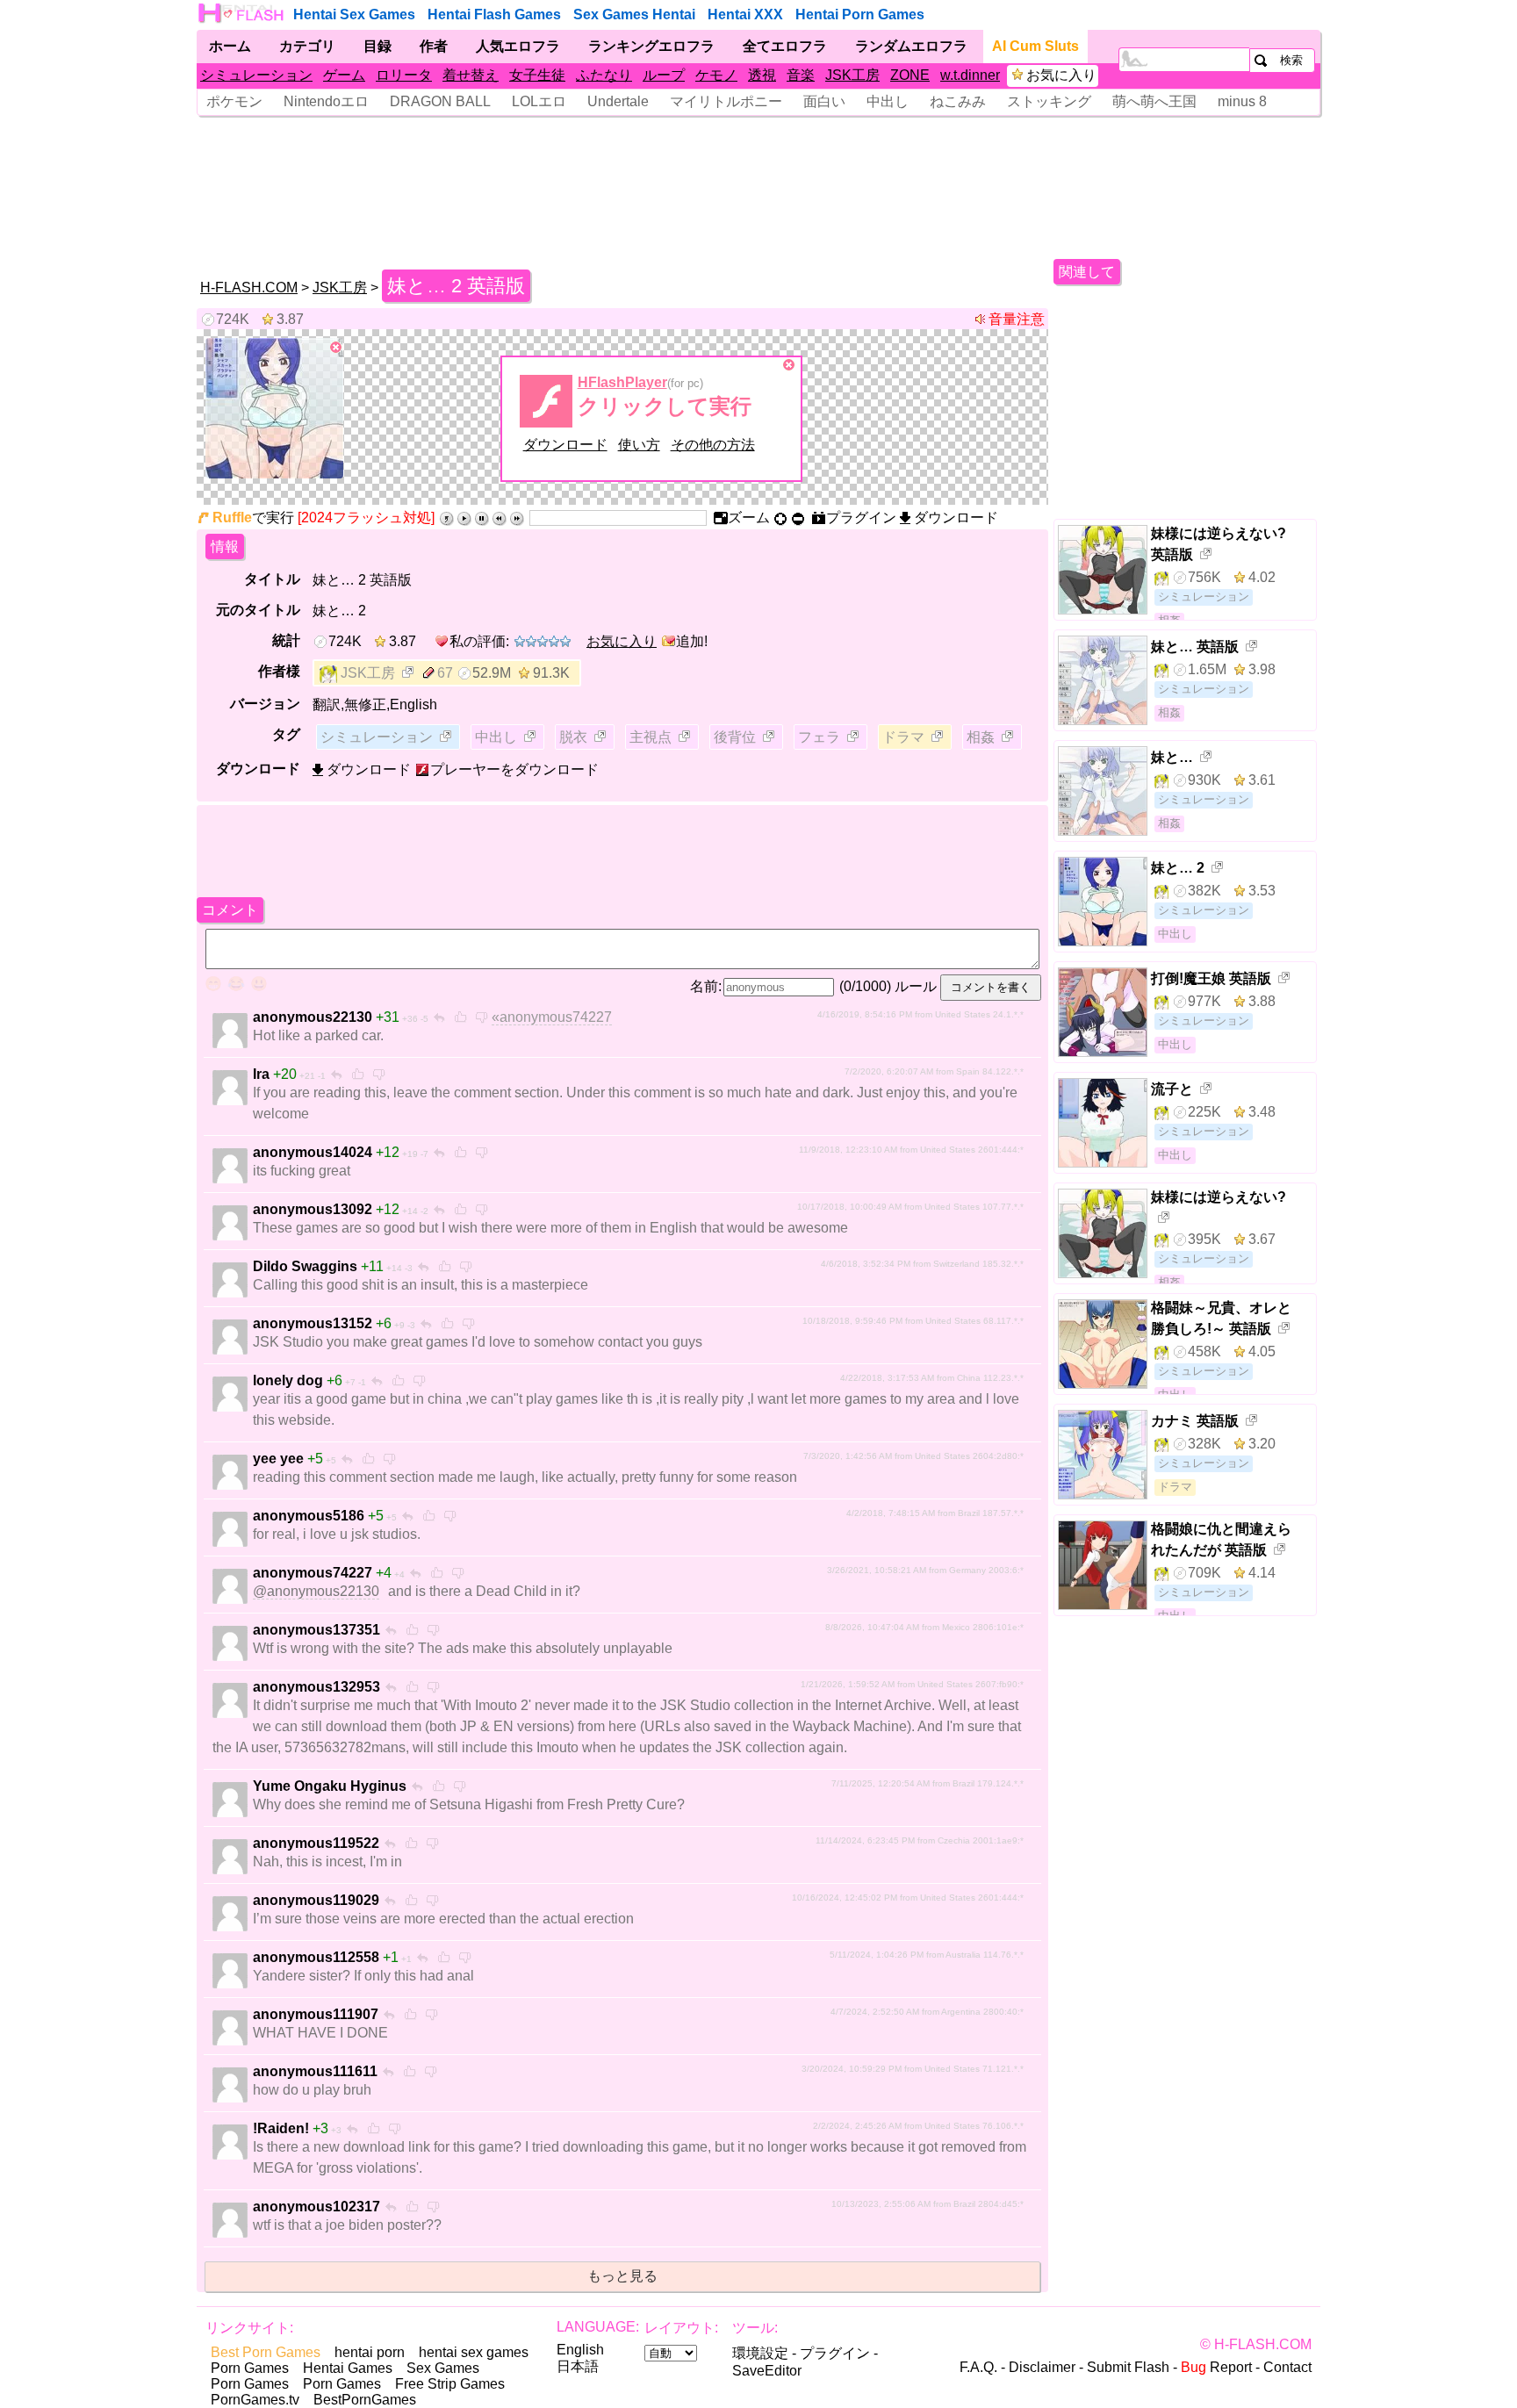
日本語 (578, 2366)
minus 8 (1242, 101)
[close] (336, 348)
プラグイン (835, 2353)
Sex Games (443, 2368)
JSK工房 (852, 75)
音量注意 (1017, 319)
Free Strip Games (450, 2384)
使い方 (639, 445)
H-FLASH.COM (249, 288)
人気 (518, 46)
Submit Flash (1128, 2367)
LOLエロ (539, 101)
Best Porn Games (266, 2352)
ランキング (651, 46)
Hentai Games (348, 2368)
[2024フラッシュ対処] (366, 518)
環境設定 (760, 2353)
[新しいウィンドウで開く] (409, 674)
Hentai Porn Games (860, 14)
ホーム (230, 46)
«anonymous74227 (552, 1017)
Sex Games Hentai (634, 14)
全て (785, 46)
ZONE (910, 75)
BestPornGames (365, 2400)
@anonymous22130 (316, 1591)
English (580, 2350)
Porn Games (250, 2368)
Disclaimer (1042, 2367)
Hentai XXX (745, 14)
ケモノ (716, 75)
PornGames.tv (255, 2400)
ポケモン (234, 101)
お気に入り (1061, 75)
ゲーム (344, 75)
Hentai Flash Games (494, 14)
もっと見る (622, 2276)
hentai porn (370, 2352)
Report (1216, 2367)
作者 (434, 46)
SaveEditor (767, 2371)
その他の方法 (713, 445)
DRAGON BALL (440, 101)
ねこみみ (958, 101)
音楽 (801, 75)
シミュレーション (256, 75)
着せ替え (471, 75)
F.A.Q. (978, 2367)
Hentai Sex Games (354, 14)
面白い (824, 101)
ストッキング (1049, 101)
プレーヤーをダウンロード (514, 769)
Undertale (618, 101)
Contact (1287, 2367)
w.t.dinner (970, 75)
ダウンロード (565, 445)
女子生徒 (537, 75)
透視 (762, 75)
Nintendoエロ (326, 101)
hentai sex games (474, 2352)
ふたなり (604, 75)
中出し (888, 101)
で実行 (253, 518)
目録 (377, 46)
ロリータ (404, 75)
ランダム (911, 46)
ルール (916, 986)
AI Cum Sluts (1035, 46)
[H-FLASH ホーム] (242, 13)
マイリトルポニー (726, 101)
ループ (664, 75)
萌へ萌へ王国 (1154, 101)
